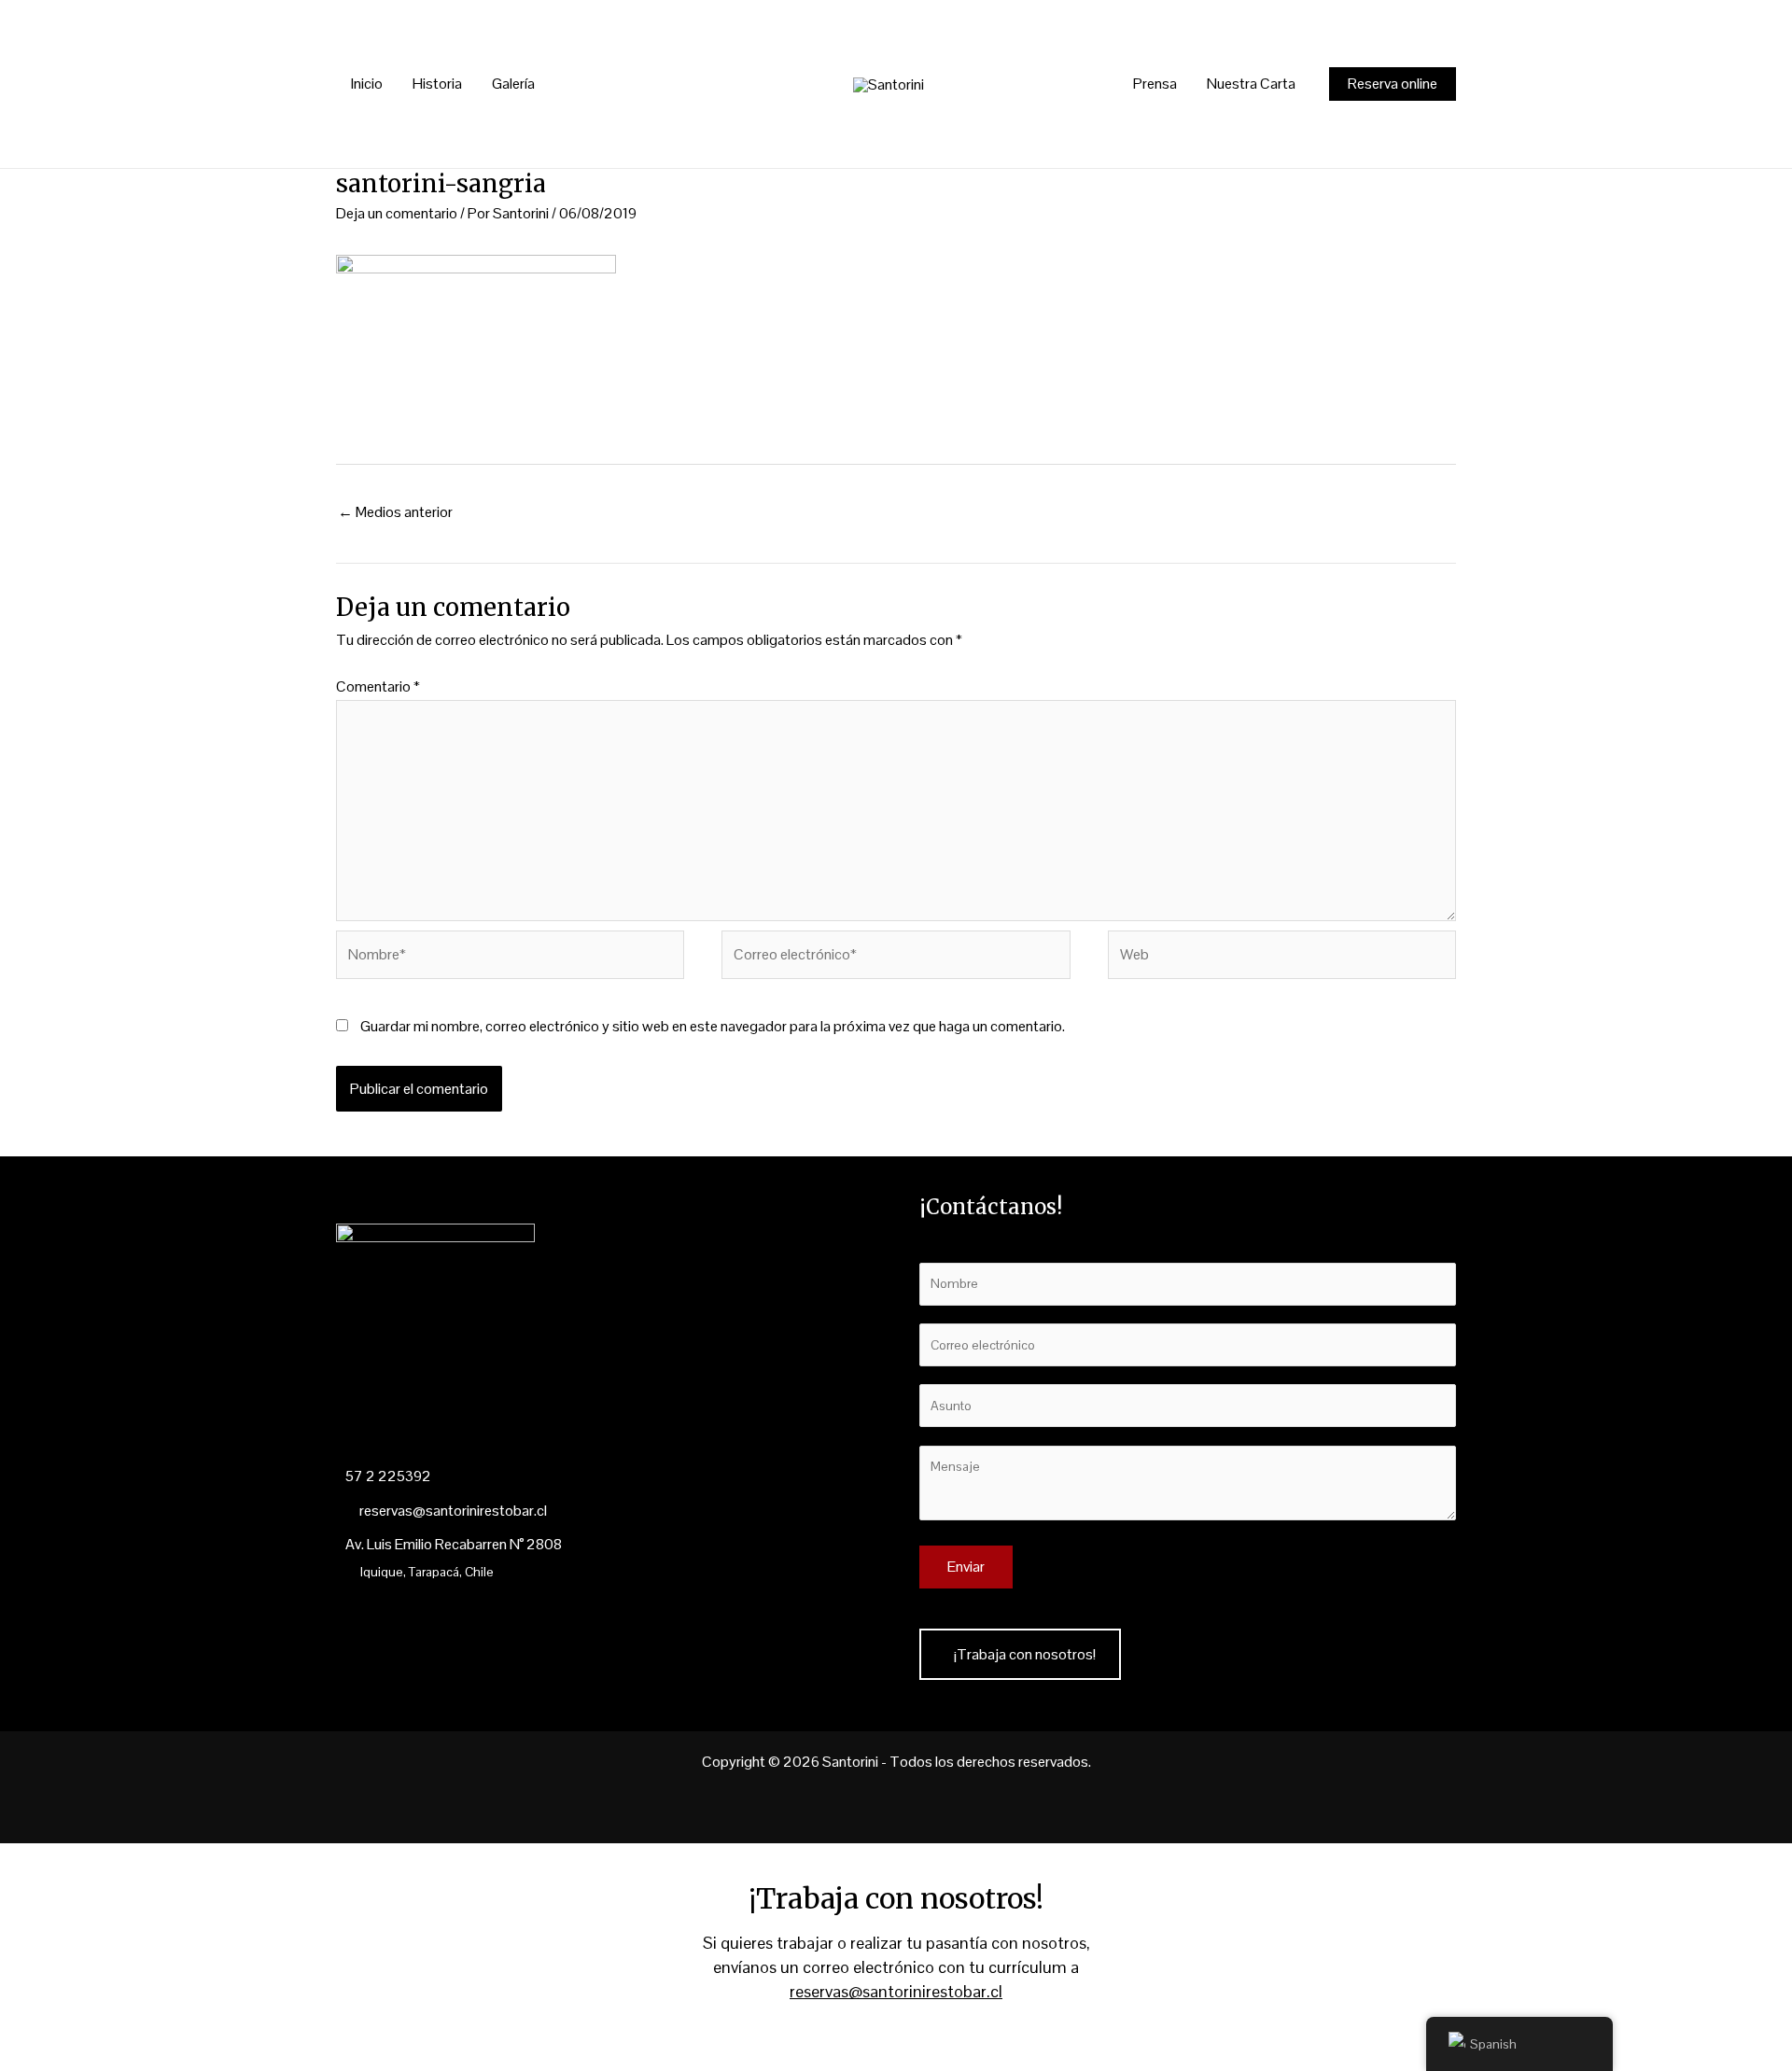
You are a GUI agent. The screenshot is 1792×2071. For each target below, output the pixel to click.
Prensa (1155, 84)
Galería (513, 84)
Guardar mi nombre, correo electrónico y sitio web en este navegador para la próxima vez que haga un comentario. (713, 1026)
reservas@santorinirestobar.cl (452, 1511)
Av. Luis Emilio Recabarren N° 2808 (454, 1544)
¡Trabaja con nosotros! (1025, 1654)
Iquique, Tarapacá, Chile (427, 1572)
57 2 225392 (388, 1476)
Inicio (367, 84)
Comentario (378, 686)
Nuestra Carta (1251, 84)
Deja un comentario (397, 213)
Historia (437, 84)
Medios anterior (395, 512)
